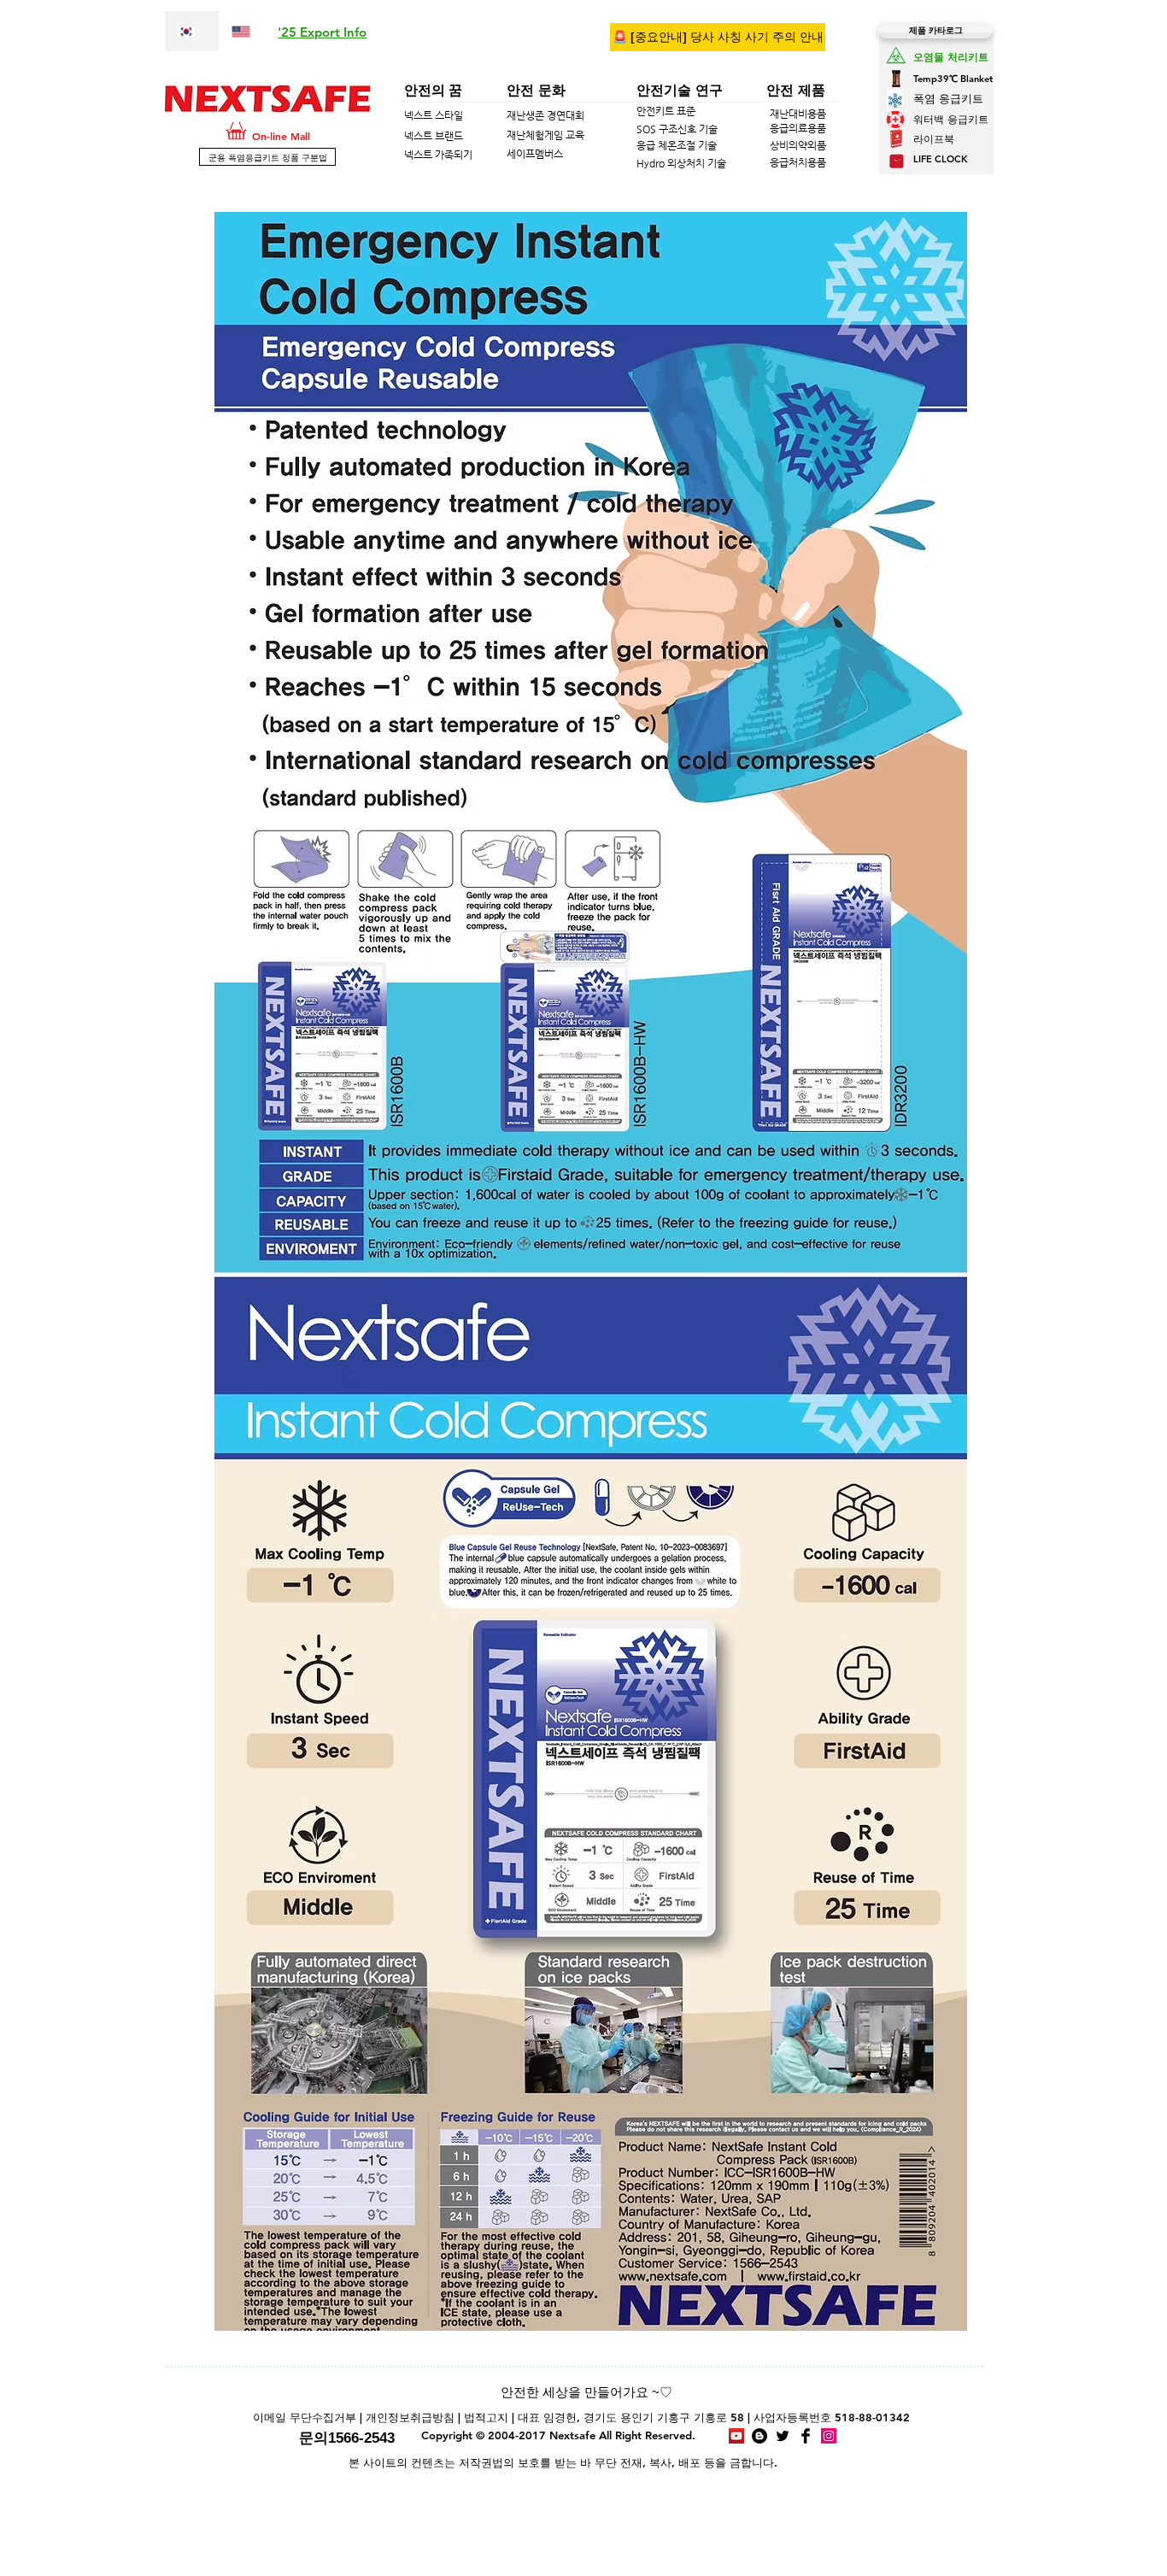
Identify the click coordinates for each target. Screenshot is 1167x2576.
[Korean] (192, 31)
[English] (246, 31)
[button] (322, 32)
